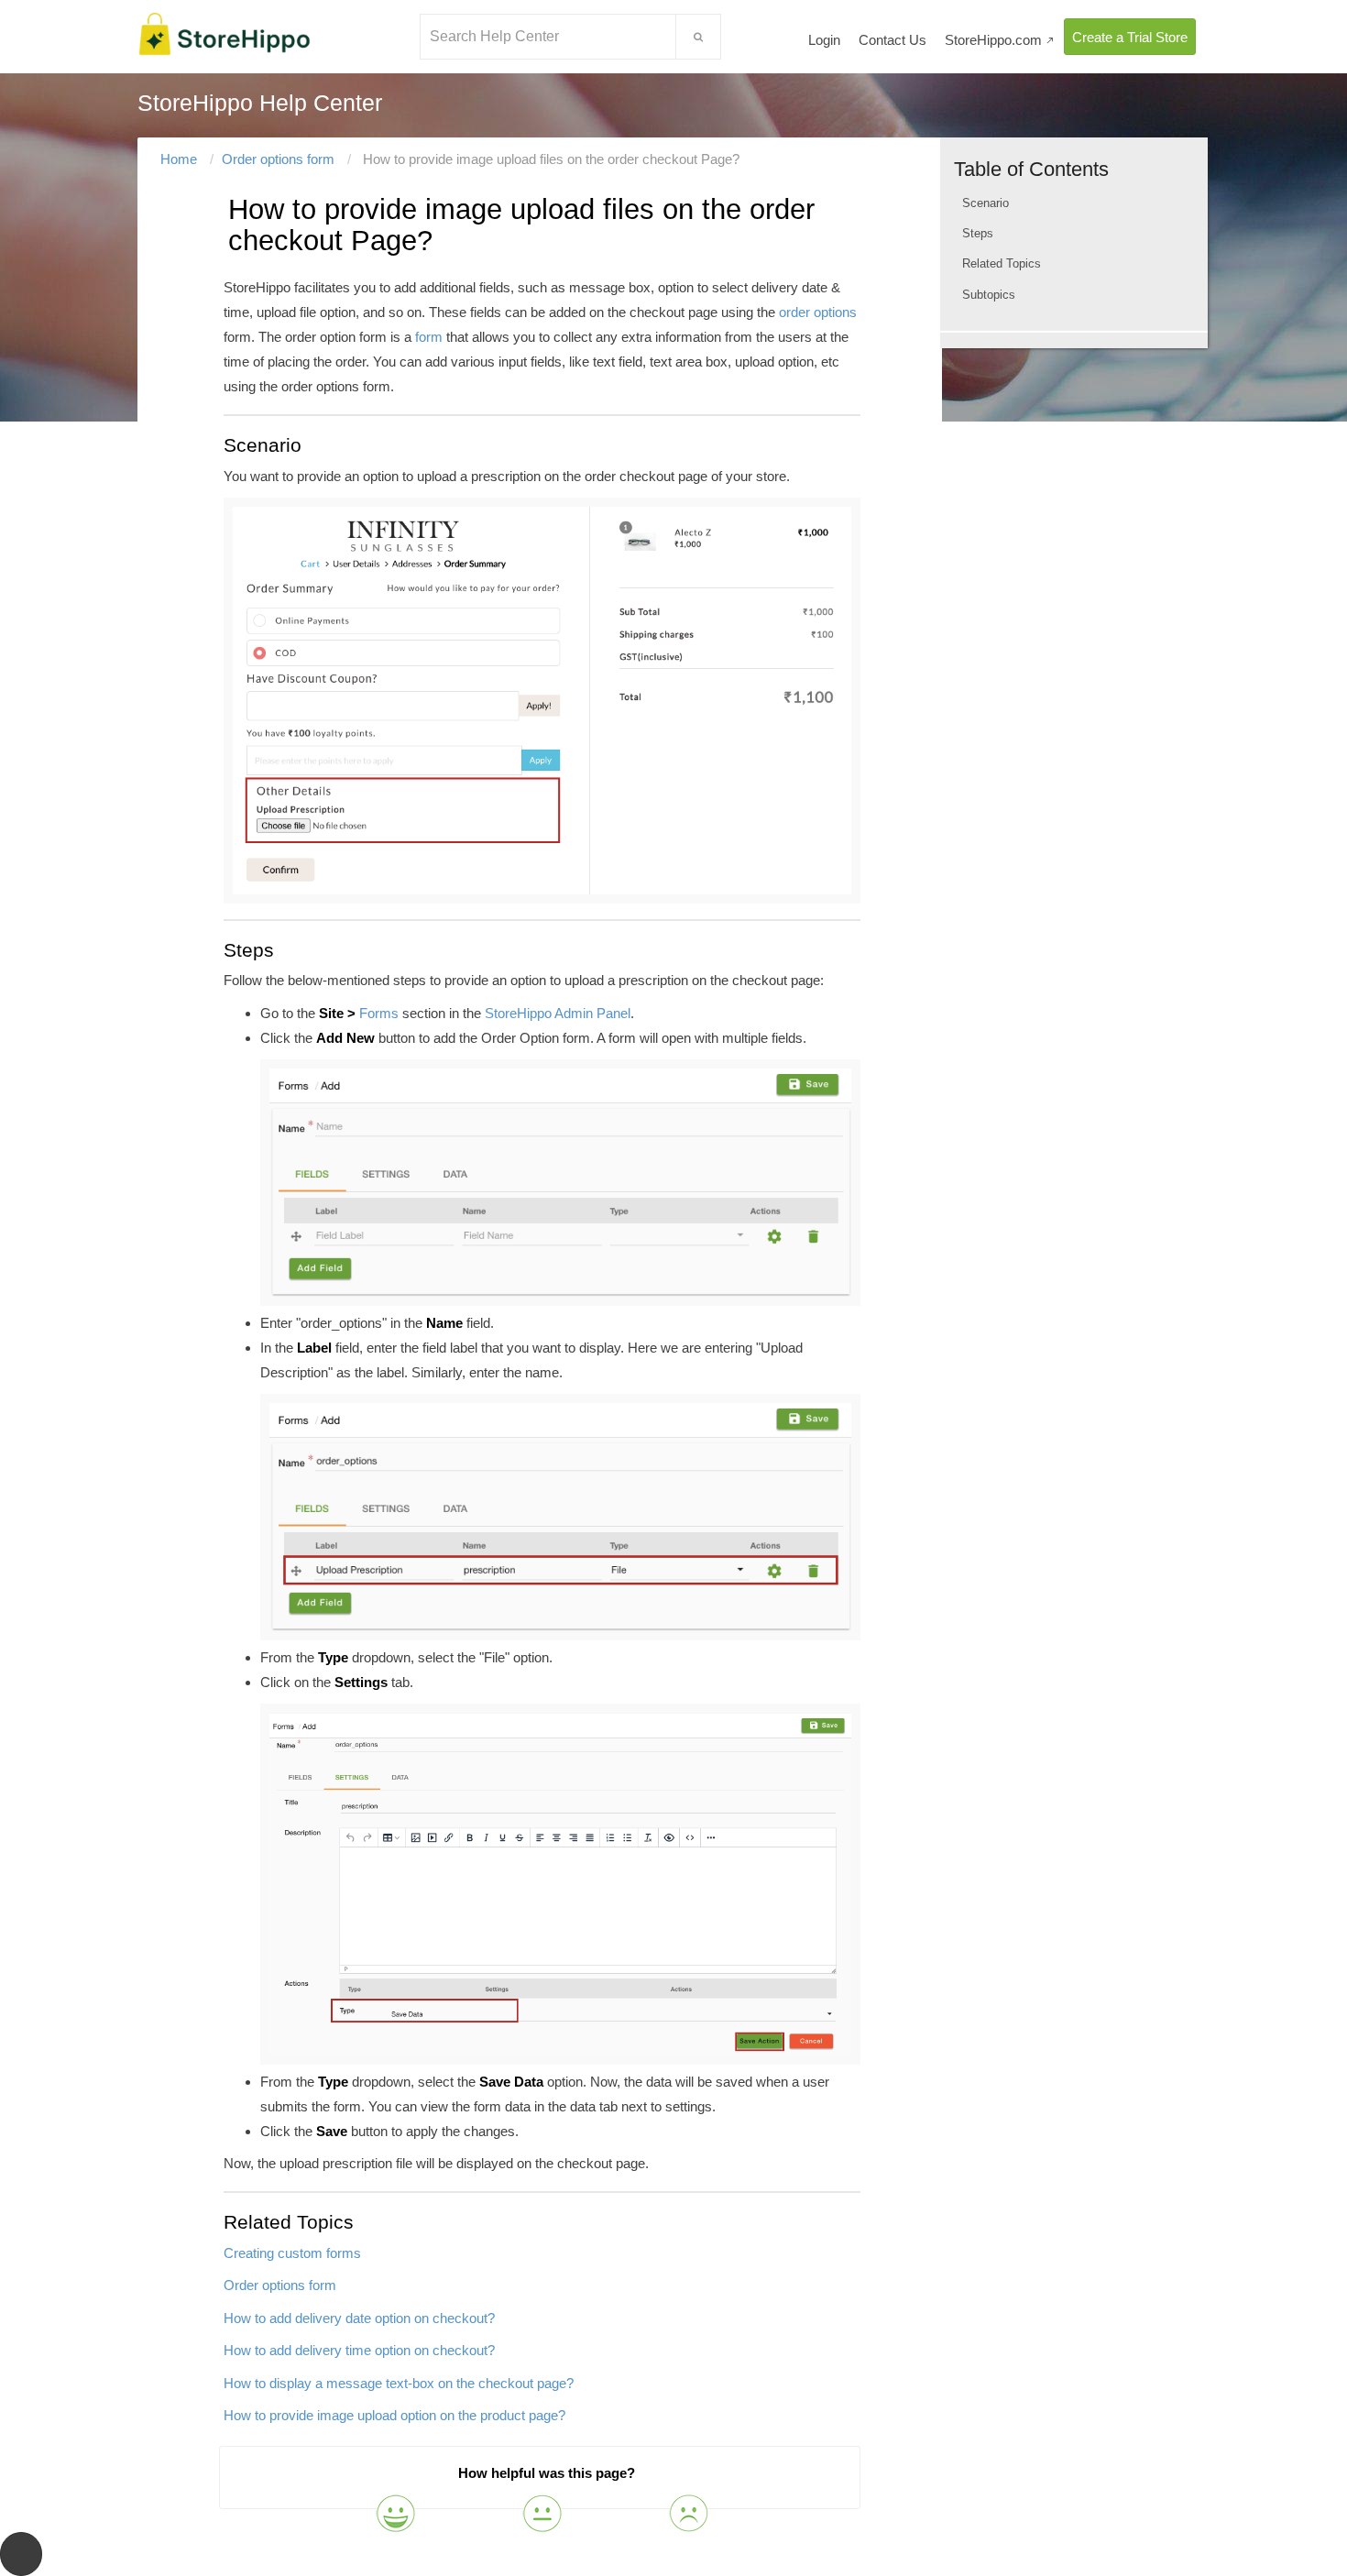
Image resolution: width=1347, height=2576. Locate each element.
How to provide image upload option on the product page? (394, 2415)
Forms (379, 1013)
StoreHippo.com (1000, 40)
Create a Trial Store (1130, 37)
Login (824, 40)
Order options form (278, 159)
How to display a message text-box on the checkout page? (399, 2383)
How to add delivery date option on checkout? (359, 2318)
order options (818, 312)
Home (179, 159)
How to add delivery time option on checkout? (359, 2350)
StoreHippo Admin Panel (558, 1013)
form (429, 337)
